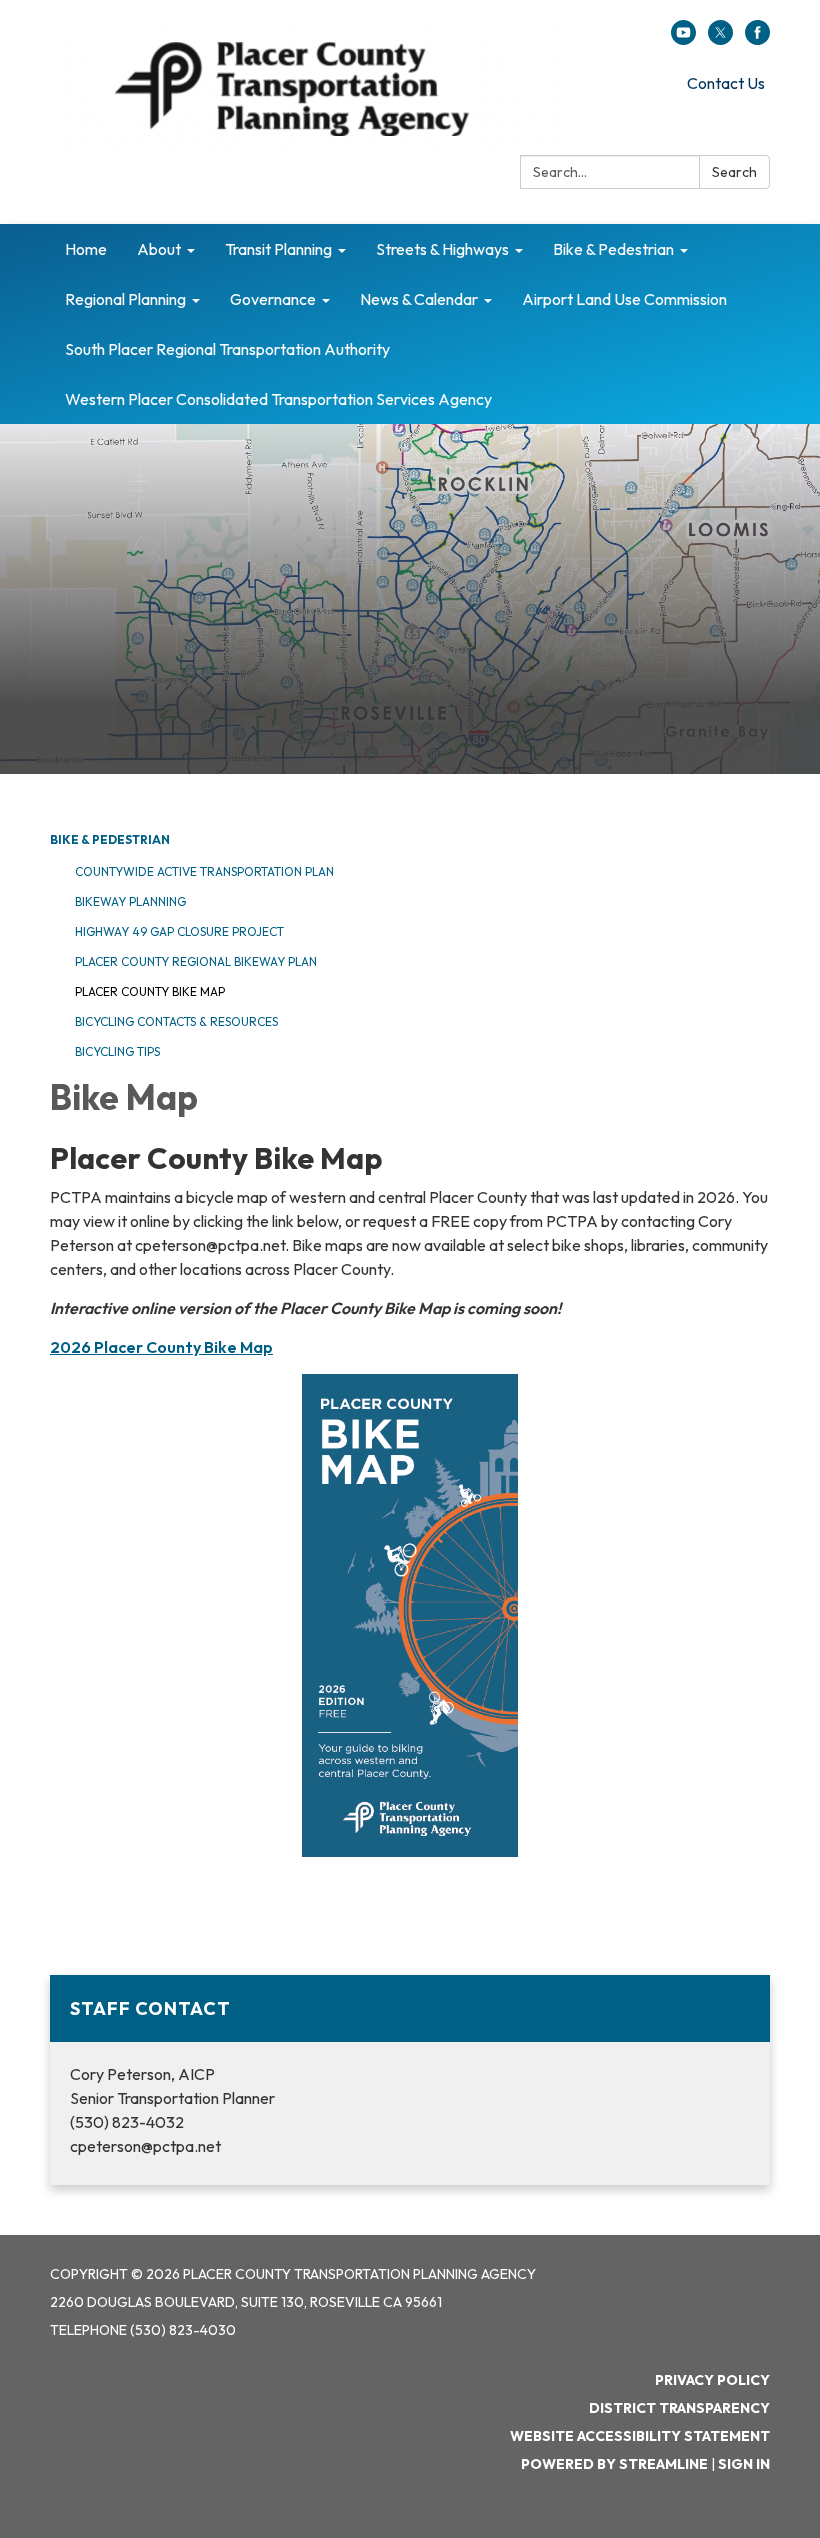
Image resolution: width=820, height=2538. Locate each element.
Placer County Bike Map (150, 991)
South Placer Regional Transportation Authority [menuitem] (227, 349)
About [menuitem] (159, 249)
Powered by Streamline (614, 2464)
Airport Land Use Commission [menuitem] (624, 299)
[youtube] (683, 39)
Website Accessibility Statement (640, 2436)
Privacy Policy (712, 2380)
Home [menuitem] (86, 249)
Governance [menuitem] (273, 299)
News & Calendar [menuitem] (419, 299)
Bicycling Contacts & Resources (176, 1021)
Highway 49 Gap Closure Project (179, 931)
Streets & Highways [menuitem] (442, 249)
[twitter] (720, 39)
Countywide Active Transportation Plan (204, 871)
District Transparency (679, 2408)
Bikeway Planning (130, 901)
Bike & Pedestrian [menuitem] (613, 249)
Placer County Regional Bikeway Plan (196, 961)
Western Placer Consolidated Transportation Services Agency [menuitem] (278, 399)
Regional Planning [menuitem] (125, 299)
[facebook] (757, 39)
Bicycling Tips (117, 1051)
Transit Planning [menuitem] (278, 249)
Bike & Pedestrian (110, 839)
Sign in (744, 2464)
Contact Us (726, 83)
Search (734, 172)
